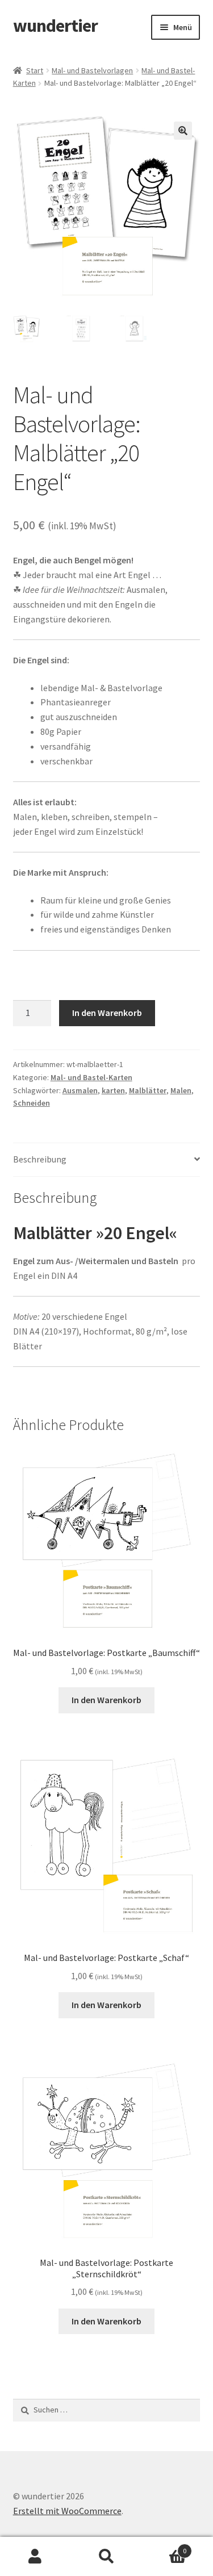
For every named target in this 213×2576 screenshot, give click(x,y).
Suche (106, 2557)
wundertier (55, 26)
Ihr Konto (35, 2557)
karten (113, 1090)
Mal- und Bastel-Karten (91, 1077)
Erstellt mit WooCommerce (67, 2511)
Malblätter (148, 1090)
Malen (181, 1090)
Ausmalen (80, 1090)
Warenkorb (164, 2547)
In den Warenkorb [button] (106, 1700)
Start (35, 70)
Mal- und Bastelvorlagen (92, 70)
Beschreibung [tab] (40, 1159)
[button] (183, 131)
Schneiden (32, 1103)
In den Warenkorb (107, 1013)
